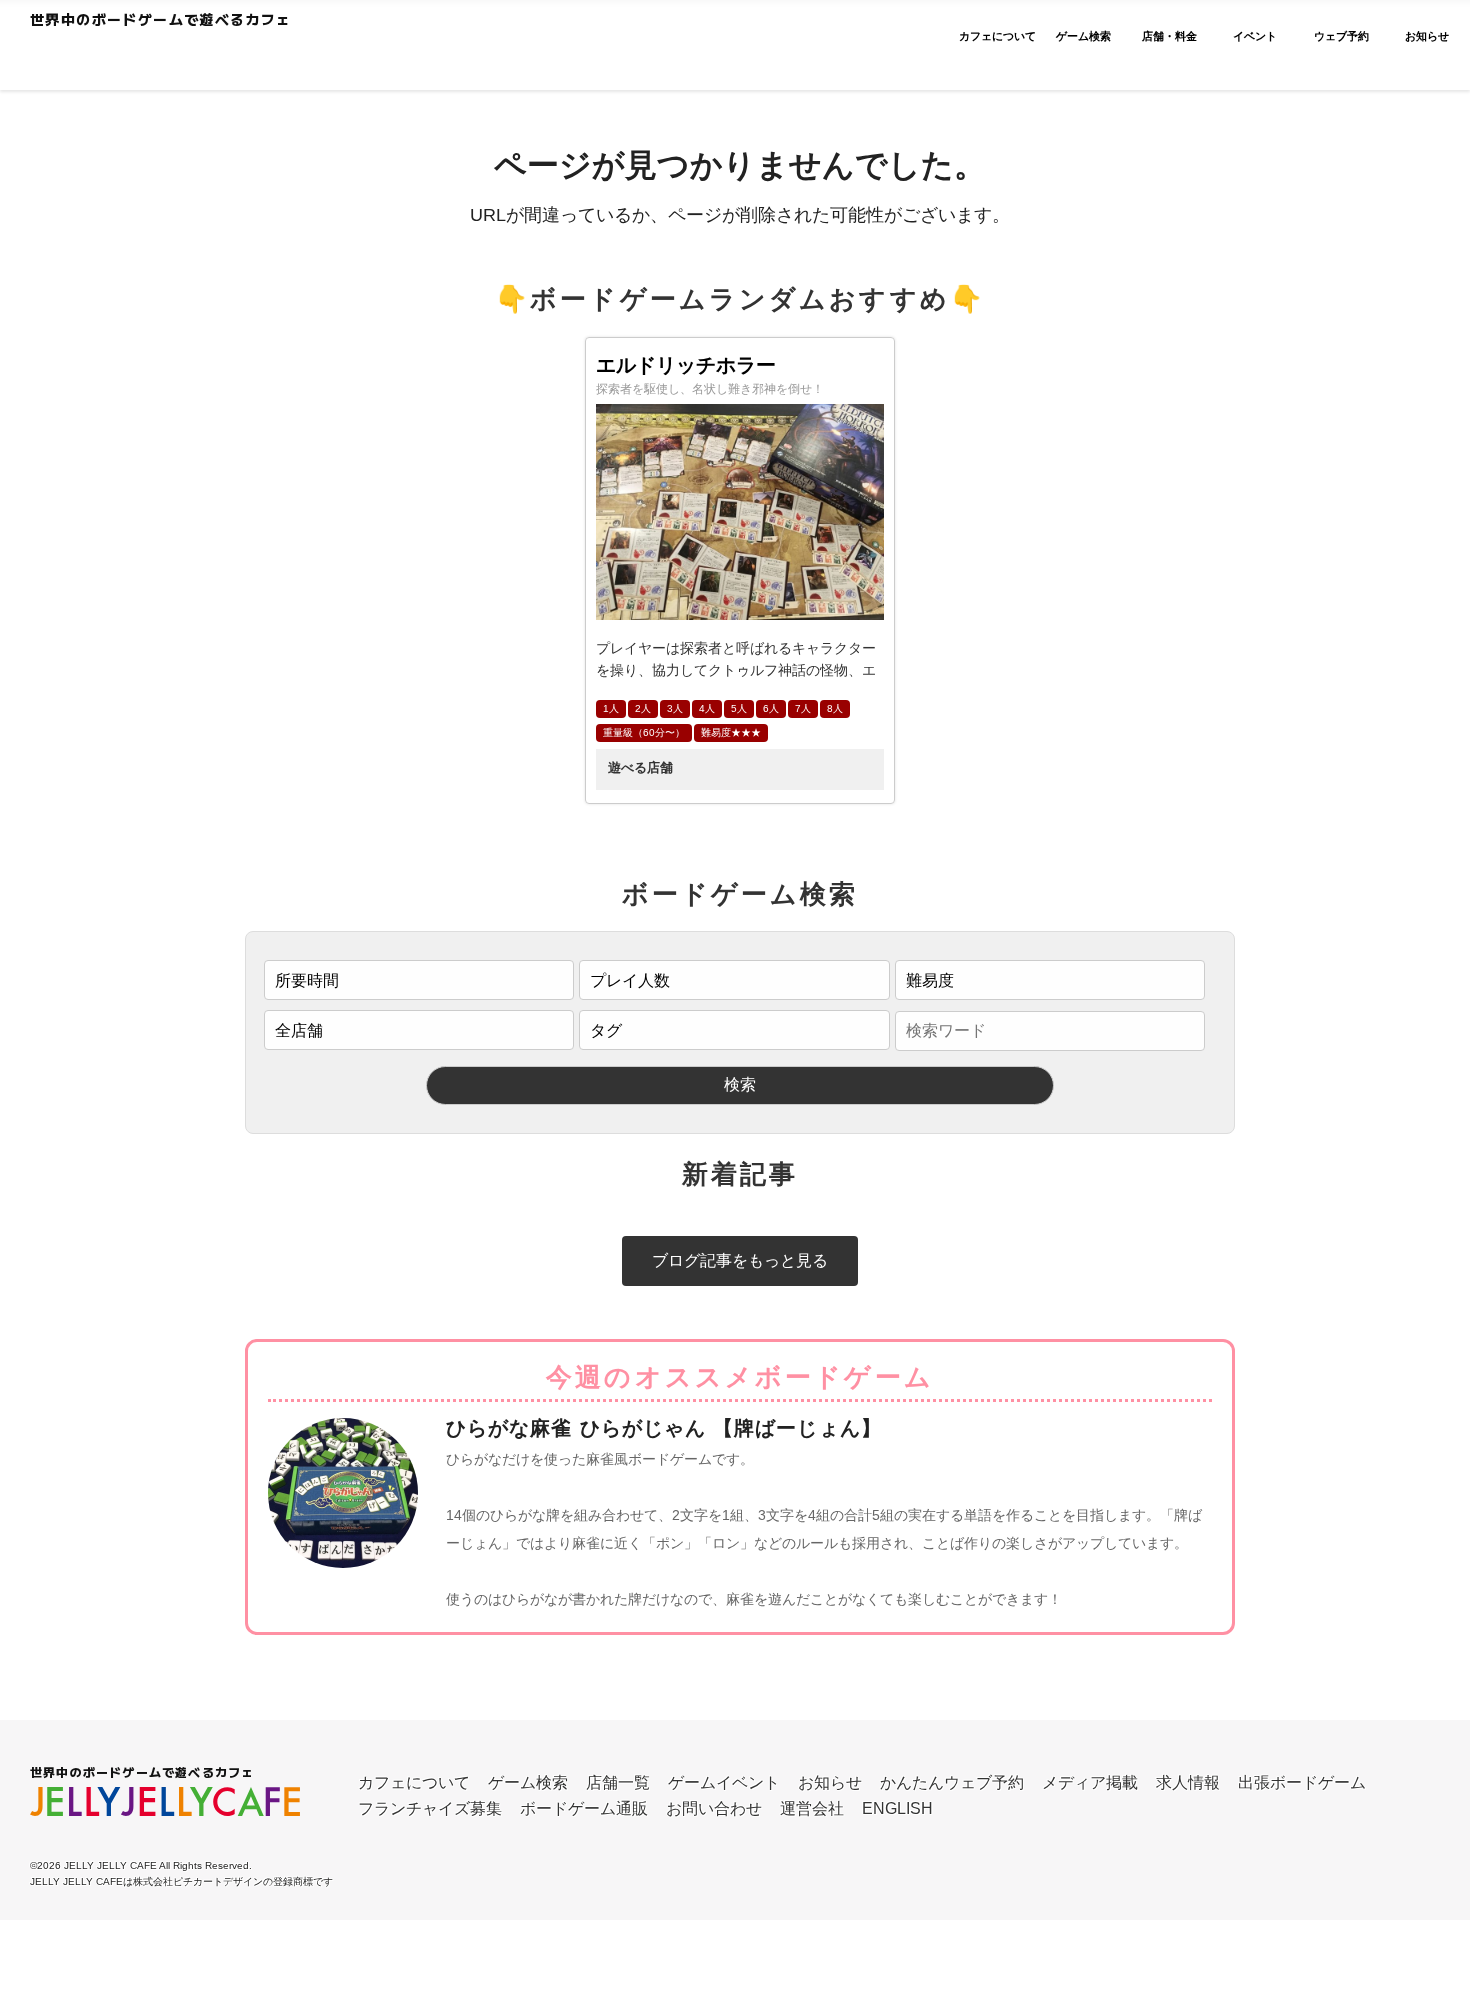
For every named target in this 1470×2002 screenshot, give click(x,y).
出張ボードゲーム (1302, 1782)
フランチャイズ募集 (430, 1808)
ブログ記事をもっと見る (740, 1260)
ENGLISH (897, 1808)
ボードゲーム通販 (584, 1808)
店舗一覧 (618, 1782)
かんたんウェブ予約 (952, 1782)
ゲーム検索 (528, 1782)
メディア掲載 (1090, 1782)
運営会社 (812, 1808)
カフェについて (414, 1782)
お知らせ (830, 1782)
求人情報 (1188, 1782)
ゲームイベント (724, 1782)
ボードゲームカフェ (222, 56)
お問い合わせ (714, 1808)
